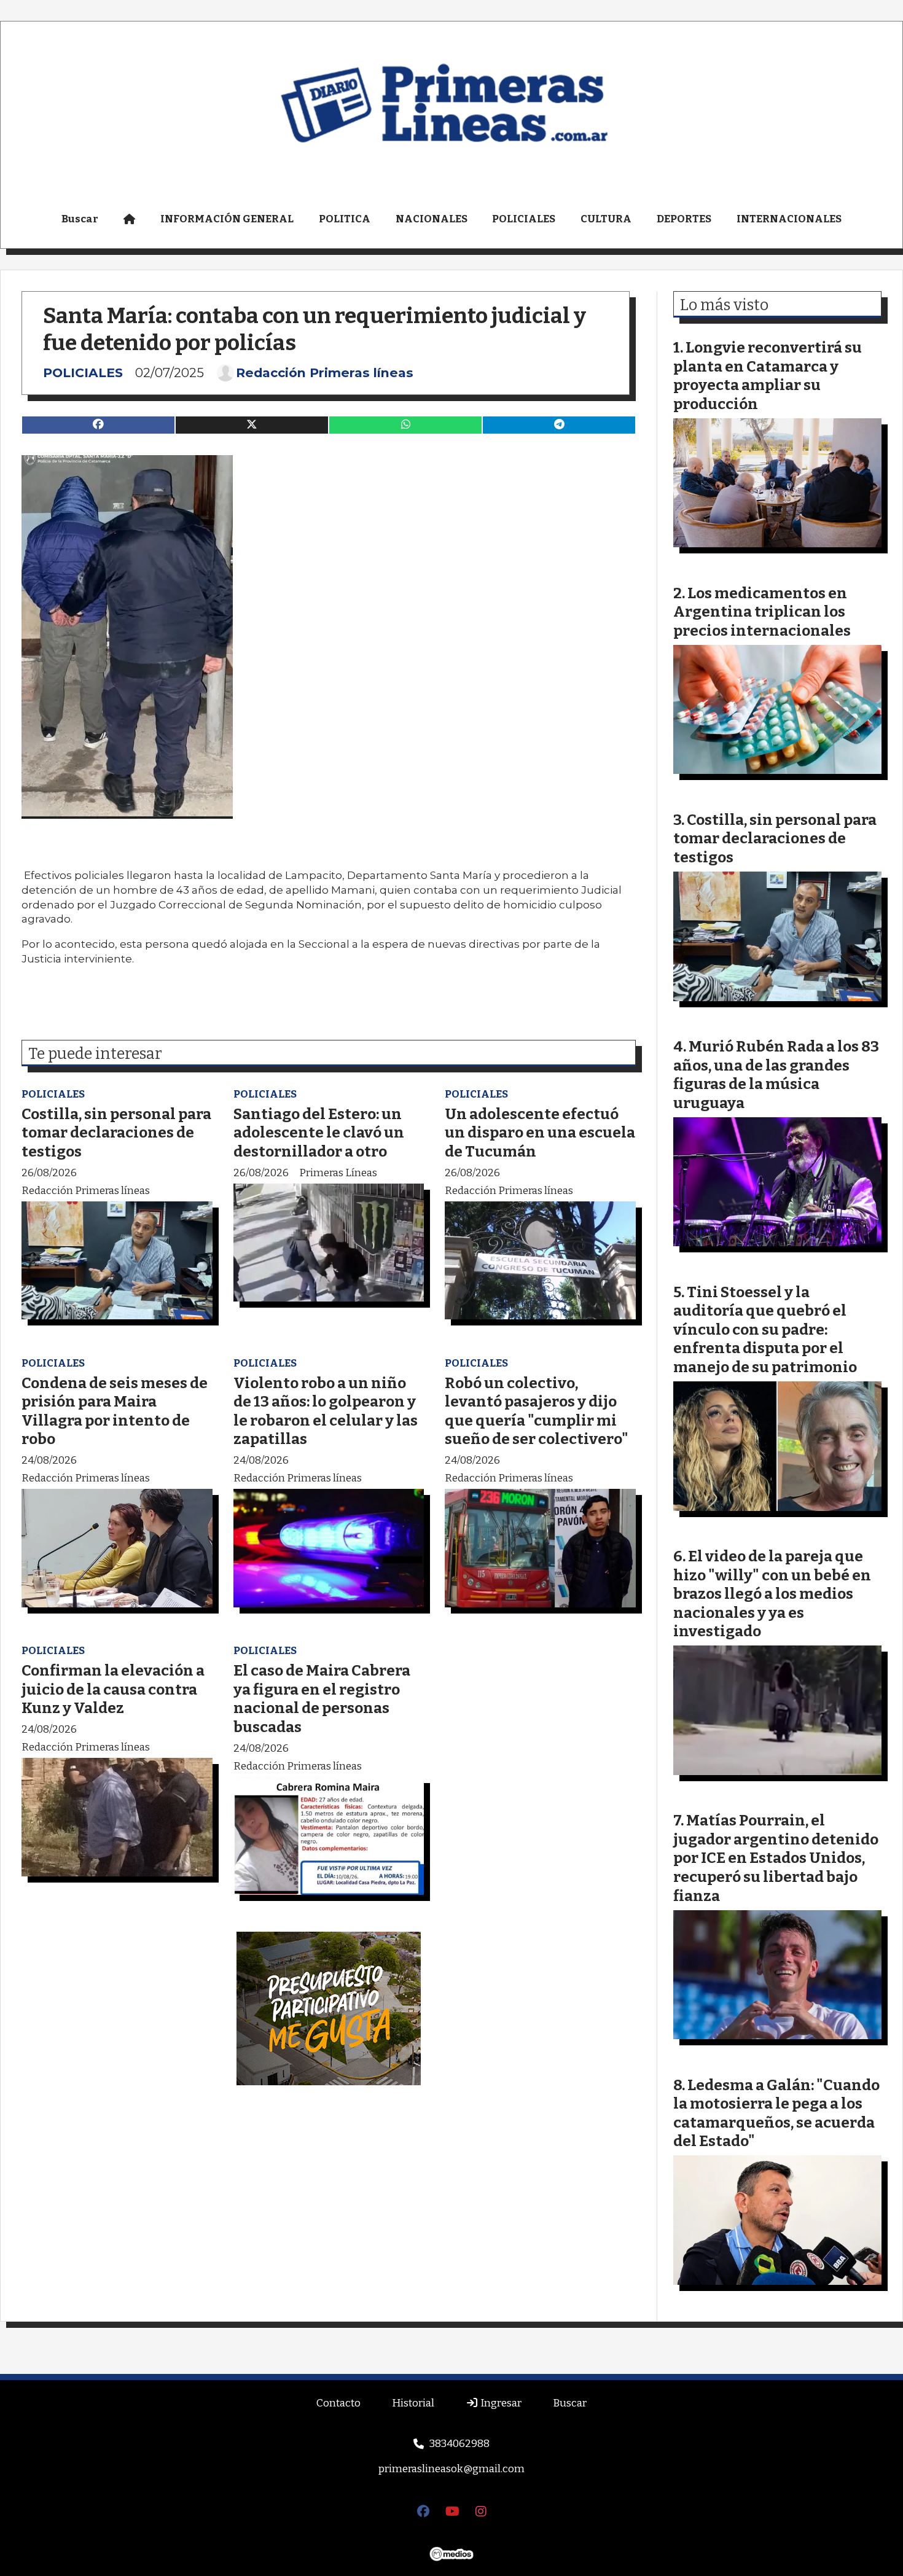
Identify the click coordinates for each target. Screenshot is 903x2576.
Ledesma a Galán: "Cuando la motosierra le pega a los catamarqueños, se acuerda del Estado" (776, 2113)
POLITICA (345, 219)
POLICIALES (524, 219)
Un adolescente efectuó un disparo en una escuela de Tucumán (540, 1133)
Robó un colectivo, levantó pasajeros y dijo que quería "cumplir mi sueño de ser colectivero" (537, 1411)
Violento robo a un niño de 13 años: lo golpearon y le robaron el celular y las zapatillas (326, 1411)
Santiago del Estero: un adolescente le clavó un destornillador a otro (319, 1133)
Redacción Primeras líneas (325, 373)
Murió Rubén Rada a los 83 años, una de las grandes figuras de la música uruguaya (776, 1075)
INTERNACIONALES (789, 219)
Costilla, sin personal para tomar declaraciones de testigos (116, 1133)
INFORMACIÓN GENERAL (227, 219)
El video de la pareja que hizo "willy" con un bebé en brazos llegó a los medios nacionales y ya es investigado (772, 1594)
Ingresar (500, 2403)
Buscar (80, 219)
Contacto (338, 2403)
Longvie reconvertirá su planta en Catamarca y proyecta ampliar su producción (768, 376)
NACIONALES (432, 219)
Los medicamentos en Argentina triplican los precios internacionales (762, 612)
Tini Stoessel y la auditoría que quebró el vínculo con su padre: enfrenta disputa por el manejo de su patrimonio (765, 1329)
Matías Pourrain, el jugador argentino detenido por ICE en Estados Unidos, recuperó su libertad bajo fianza (776, 1858)
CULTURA (606, 219)
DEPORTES (684, 219)
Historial (413, 2403)
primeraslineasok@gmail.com (451, 2469)
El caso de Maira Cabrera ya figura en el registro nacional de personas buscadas (322, 1699)
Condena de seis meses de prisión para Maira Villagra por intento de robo (115, 1411)
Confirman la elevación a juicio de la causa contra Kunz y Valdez (113, 1689)
